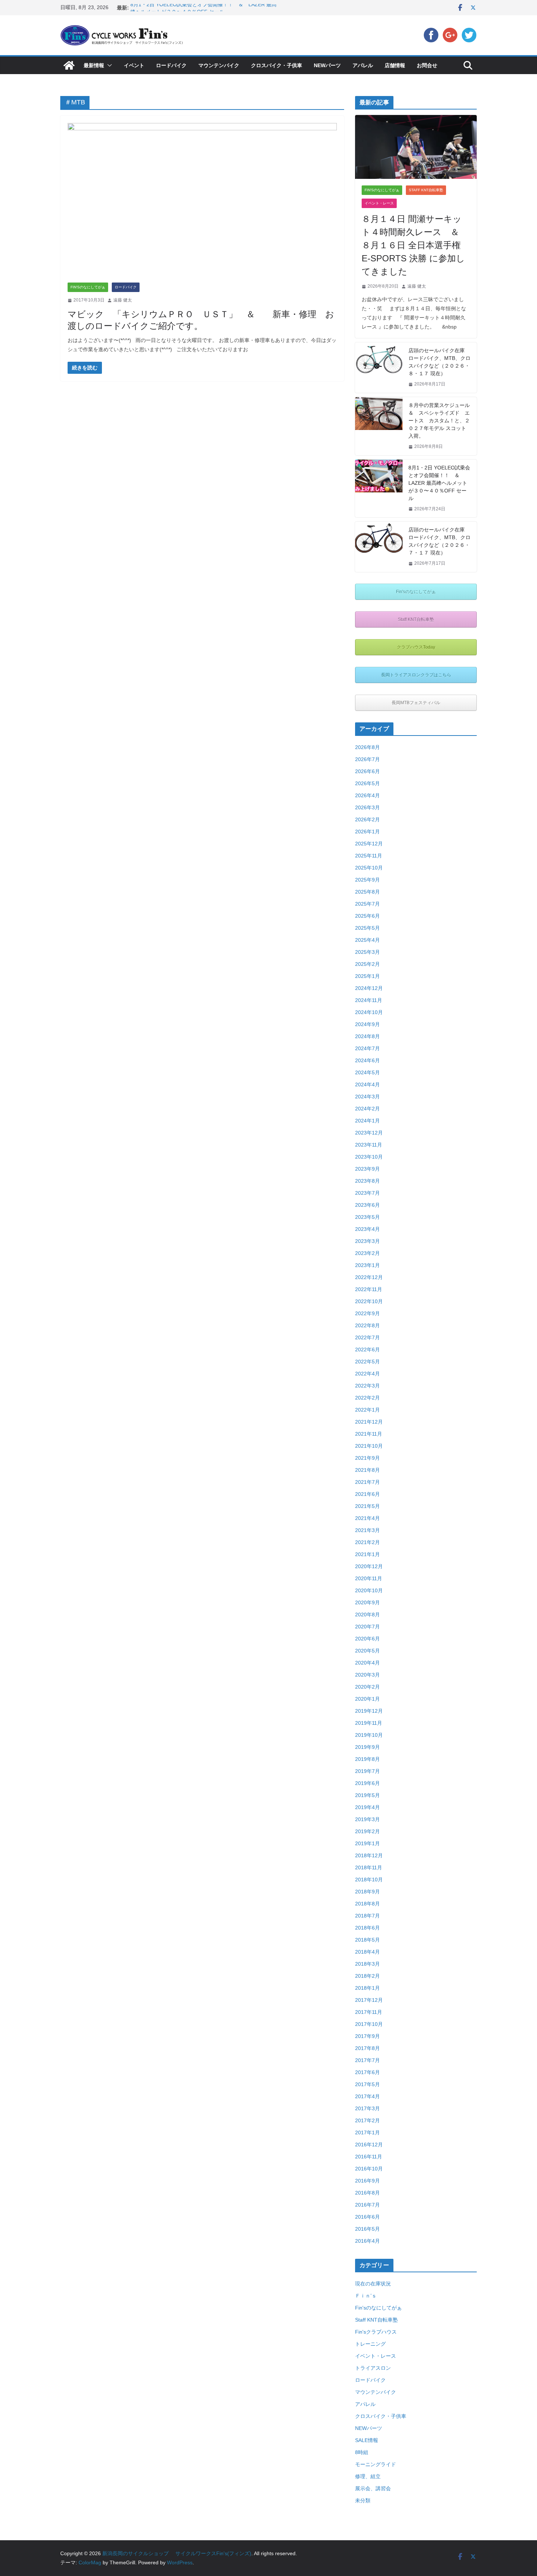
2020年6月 (367, 1639)
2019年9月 (367, 1747)
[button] (108, 65)
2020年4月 (367, 1663)
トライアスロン (373, 2368)
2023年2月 (367, 1253)
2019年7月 (367, 1771)
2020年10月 (369, 1590)
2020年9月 (367, 1602)
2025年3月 (367, 952)
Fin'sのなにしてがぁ (88, 287)
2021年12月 (369, 1422)
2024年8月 (367, 1036)
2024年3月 (367, 1097)
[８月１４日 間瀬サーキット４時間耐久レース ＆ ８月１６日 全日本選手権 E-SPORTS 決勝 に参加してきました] (416, 147)
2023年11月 (369, 1145)
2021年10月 (369, 1446)
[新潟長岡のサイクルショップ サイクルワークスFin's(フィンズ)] (69, 65)
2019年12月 (369, 1711)
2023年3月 (367, 1241)
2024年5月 (367, 1072)
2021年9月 (367, 1458)
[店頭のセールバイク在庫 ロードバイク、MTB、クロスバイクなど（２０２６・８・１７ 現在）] (379, 368)
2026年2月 (367, 819)
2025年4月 (367, 940)
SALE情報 (367, 2440)
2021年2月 (367, 1542)
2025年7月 (367, 904)
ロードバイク (171, 65)
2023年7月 (367, 1193)
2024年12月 (369, 988)
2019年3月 (367, 1819)
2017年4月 (367, 2096)
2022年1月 (367, 1410)
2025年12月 (369, 844)
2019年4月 (367, 1807)
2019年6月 (367, 1783)
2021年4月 (367, 1518)
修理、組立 (368, 2476)
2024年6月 (367, 1060)
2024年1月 (367, 1121)
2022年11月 (369, 1289)
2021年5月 (367, 1506)
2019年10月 (369, 1735)
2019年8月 (367, 1759)
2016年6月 (367, 2217)
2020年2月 (367, 1687)
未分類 (363, 2500)
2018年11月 (369, 1867)
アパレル (363, 65)
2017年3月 (367, 2108)
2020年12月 (369, 1566)
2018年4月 (367, 1952)
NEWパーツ (327, 65)
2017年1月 (367, 2132)
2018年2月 (367, 1976)
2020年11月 (369, 1578)
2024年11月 (369, 1000)
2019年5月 (367, 1795)
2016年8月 (367, 2193)
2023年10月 (369, 1157)
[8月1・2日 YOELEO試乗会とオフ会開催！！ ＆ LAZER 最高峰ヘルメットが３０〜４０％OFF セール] (379, 489)
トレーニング (370, 2344)
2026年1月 (367, 832)
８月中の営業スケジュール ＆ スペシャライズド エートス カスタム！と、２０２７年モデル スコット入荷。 (440, 421)
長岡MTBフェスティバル (416, 703)
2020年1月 (367, 1699)
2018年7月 (367, 1916)
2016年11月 (369, 2157)
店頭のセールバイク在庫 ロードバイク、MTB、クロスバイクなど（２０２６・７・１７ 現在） (439, 541)
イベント (134, 65)
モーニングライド (376, 2464)
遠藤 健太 (123, 300)
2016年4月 (367, 2241)
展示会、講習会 (373, 2488)
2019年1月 (367, 1843)
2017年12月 (369, 2000)
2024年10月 (369, 1012)
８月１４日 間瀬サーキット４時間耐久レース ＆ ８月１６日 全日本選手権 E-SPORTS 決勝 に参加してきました (415, 245)
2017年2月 (367, 2120)
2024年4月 (367, 1084)
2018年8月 (367, 1904)
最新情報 (94, 65)
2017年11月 (369, 2012)
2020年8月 (367, 1615)
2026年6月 (367, 771)
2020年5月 (367, 1651)
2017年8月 (367, 2048)
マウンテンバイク (219, 65)
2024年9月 (367, 1024)
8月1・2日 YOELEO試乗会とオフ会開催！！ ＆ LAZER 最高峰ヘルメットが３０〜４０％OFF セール (439, 483)
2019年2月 (367, 1831)
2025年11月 (369, 856)
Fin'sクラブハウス (376, 2332)
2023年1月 (367, 1265)
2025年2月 (367, 964)
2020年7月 (367, 1627)
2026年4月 (367, 795)
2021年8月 (367, 1470)
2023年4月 (367, 1229)
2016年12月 (369, 2145)
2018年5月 (367, 1940)
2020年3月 (367, 1675)
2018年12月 (369, 1855)
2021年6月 (367, 1494)
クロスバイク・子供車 (277, 65)
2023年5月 (367, 1217)
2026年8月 (367, 747)
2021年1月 (367, 1554)
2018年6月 (367, 1928)
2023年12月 (369, 1133)
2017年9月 (367, 2036)
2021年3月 (367, 1530)
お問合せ (427, 65)
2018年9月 (367, 1892)
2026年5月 (367, 783)
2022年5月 (367, 1362)
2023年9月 (367, 1169)
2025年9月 (367, 880)
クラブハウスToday (416, 647)
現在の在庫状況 (373, 2284)
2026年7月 (367, 759)
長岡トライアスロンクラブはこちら (416, 675)
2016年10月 (369, 2169)
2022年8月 (367, 1325)
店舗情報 (395, 65)
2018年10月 (369, 1880)
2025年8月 (367, 892)
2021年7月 (367, 1482)
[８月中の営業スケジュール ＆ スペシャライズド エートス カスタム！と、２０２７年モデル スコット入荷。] (379, 426)
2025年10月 (369, 868)
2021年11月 (369, 1434)
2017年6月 (367, 2072)
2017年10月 (369, 2024)
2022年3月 (367, 1386)
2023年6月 (367, 1205)
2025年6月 (367, 916)
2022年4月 (367, 1374)
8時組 (362, 2452)
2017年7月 (367, 2060)
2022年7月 (367, 1337)
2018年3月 (367, 1964)
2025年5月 (367, 928)
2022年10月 (369, 1301)
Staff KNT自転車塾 (426, 190)
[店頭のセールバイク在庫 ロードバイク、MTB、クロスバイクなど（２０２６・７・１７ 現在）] (379, 547)
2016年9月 (367, 2181)
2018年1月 (367, 1988)
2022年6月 (367, 1350)
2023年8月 (367, 1181)
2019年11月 (369, 1723)
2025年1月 (367, 976)
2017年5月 (367, 2084)
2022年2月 (367, 1398)
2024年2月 (367, 1109)
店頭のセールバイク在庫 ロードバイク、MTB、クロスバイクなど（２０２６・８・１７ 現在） (439, 362)
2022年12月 (369, 1277)
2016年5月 (367, 2229)
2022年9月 (367, 1313)
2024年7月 (367, 1048)
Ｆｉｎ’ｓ (366, 2296)
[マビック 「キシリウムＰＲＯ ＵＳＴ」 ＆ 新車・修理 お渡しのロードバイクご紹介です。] (202, 203)
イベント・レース (379, 203)
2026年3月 (367, 807)
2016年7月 (367, 2205)
